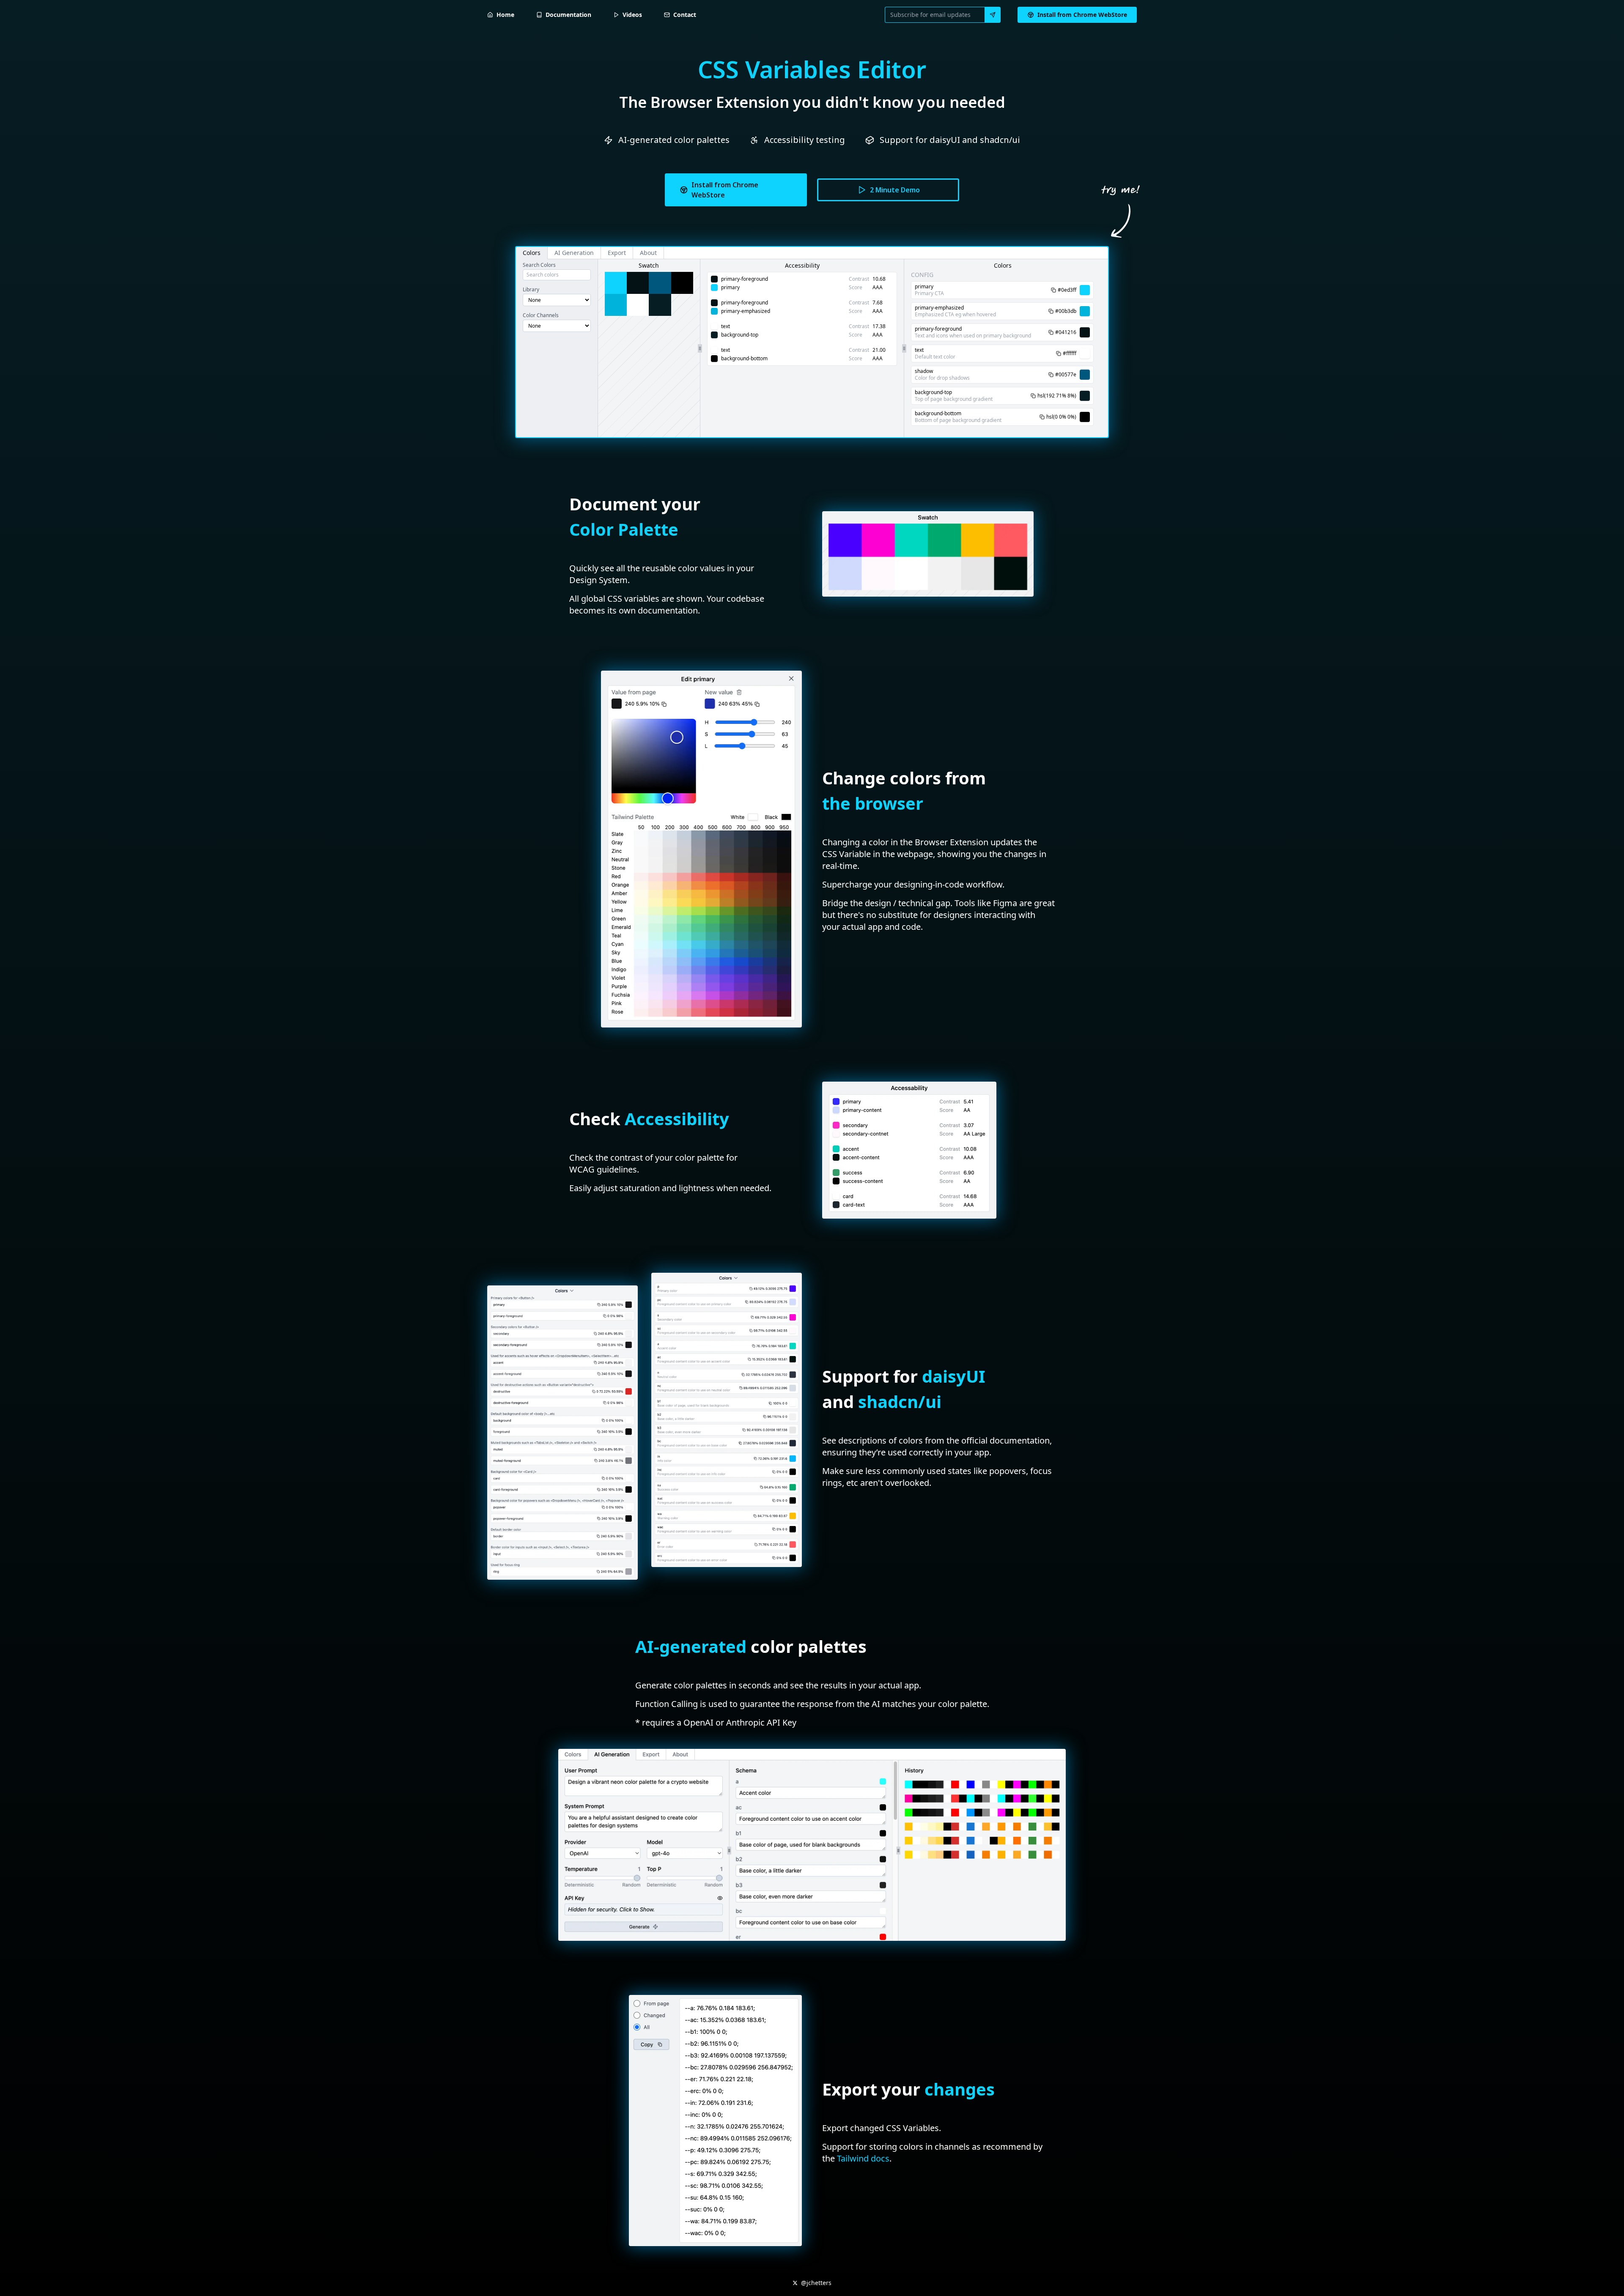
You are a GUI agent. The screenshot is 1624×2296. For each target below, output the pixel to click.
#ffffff (1070, 353)
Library (531, 290)
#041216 (1066, 332)
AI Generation (574, 253)
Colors (532, 253)
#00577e (1066, 375)
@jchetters (816, 2283)
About (648, 253)
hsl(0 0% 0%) (1061, 417)
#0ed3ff (1067, 290)
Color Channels (541, 315)
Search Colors (539, 265)
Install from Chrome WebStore (725, 190)
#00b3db (1066, 311)
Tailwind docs (863, 2158)
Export (617, 253)
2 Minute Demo (895, 190)
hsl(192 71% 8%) (1057, 396)
